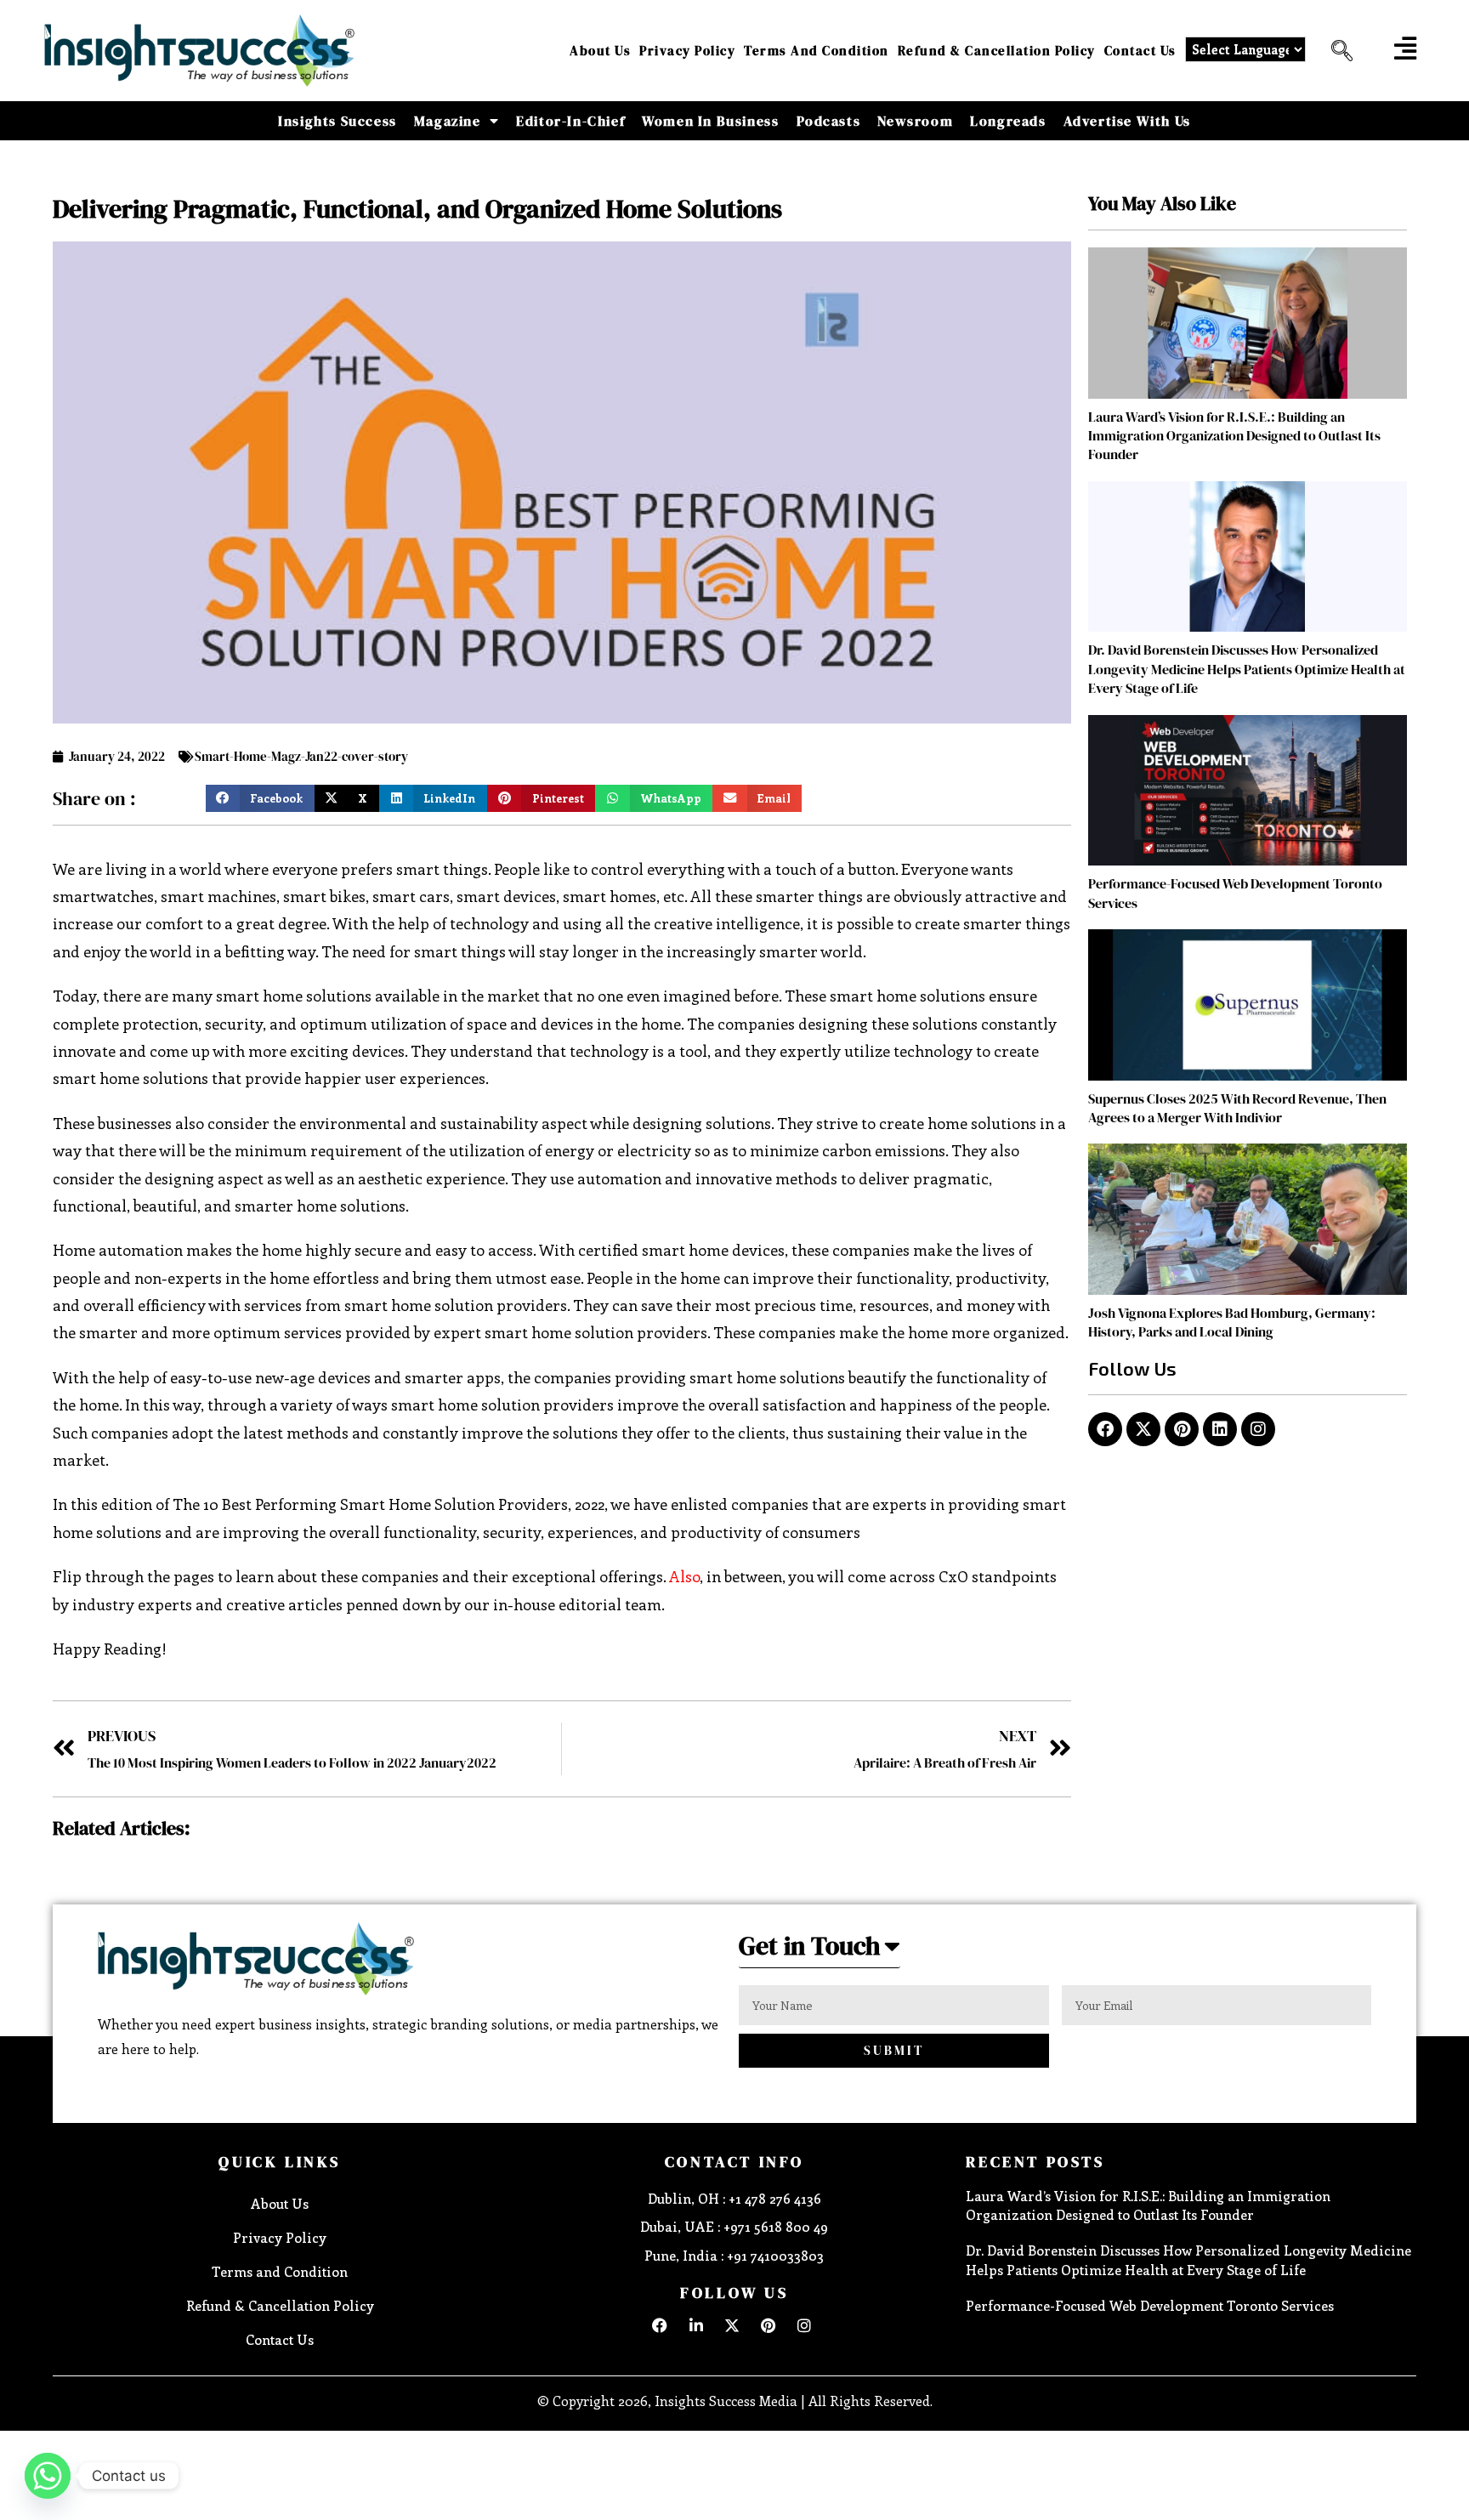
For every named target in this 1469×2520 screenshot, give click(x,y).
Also (684, 1576)
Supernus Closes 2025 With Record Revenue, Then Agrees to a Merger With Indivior (1237, 1108)
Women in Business (710, 121)
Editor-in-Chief (570, 121)
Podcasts (829, 121)
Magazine (448, 121)
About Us (600, 51)
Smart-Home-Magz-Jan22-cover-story (301, 756)
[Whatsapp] (48, 2476)
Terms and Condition (817, 51)
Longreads (1008, 121)
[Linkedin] (1220, 1429)
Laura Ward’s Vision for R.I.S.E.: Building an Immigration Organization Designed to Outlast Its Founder (1234, 436)
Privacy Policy (687, 51)
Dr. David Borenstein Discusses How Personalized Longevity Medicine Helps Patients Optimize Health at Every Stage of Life (1247, 669)
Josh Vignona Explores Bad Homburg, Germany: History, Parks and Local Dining (1232, 1322)
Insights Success (337, 121)
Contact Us (1140, 51)
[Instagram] (1258, 1429)
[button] (1336, 51)
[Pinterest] (1182, 1429)
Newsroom (915, 121)
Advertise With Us (1127, 121)
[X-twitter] (1143, 1429)
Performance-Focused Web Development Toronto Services (1150, 2305)
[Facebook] (1105, 1429)
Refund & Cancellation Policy (997, 51)
